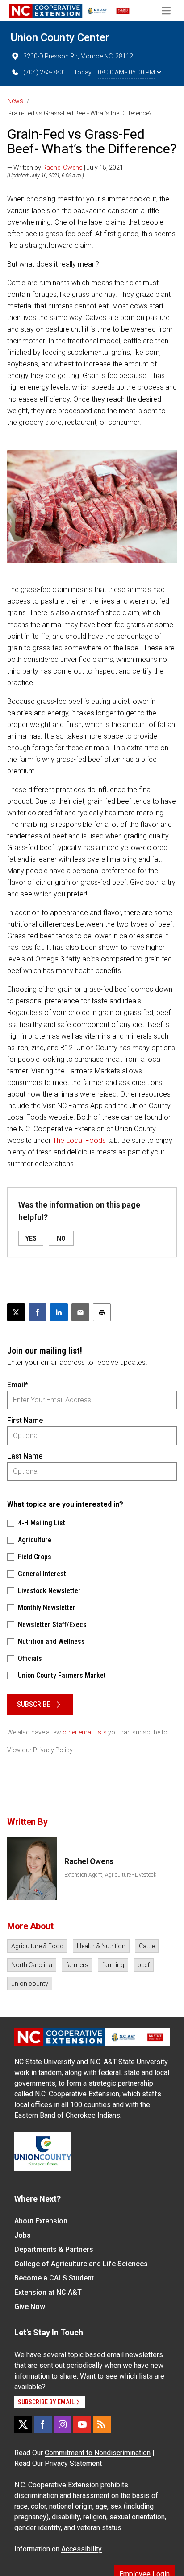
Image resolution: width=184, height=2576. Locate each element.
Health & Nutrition (101, 1946)
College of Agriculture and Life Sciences (81, 2264)
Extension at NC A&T (48, 2292)
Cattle (147, 1946)
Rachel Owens (63, 168)
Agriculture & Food (37, 1946)
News (15, 101)
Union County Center (60, 37)
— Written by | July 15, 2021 (65, 168)
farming (113, 1965)
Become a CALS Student (54, 2278)
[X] (23, 2424)
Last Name (25, 1456)
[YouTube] (82, 2424)
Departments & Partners (54, 2249)
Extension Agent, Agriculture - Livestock (110, 1875)
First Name (25, 1420)
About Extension (41, 2221)
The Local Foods (79, 1140)
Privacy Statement (73, 2463)
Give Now (30, 2307)
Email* (18, 1385)
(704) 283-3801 (45, 72)
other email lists (85, 1732)
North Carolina (32, 1965)
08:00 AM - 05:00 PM (126, 72)
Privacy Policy (53, 1750)
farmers (77, 1965)
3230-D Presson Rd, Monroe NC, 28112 (78, 56)
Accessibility (82, 2549)
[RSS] (102, 2424)
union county (30, 1984)
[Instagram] (63, 2424)
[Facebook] (43, 2424)
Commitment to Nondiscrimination (98, 2453)
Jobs (23, 2235)
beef (144, 1965)
